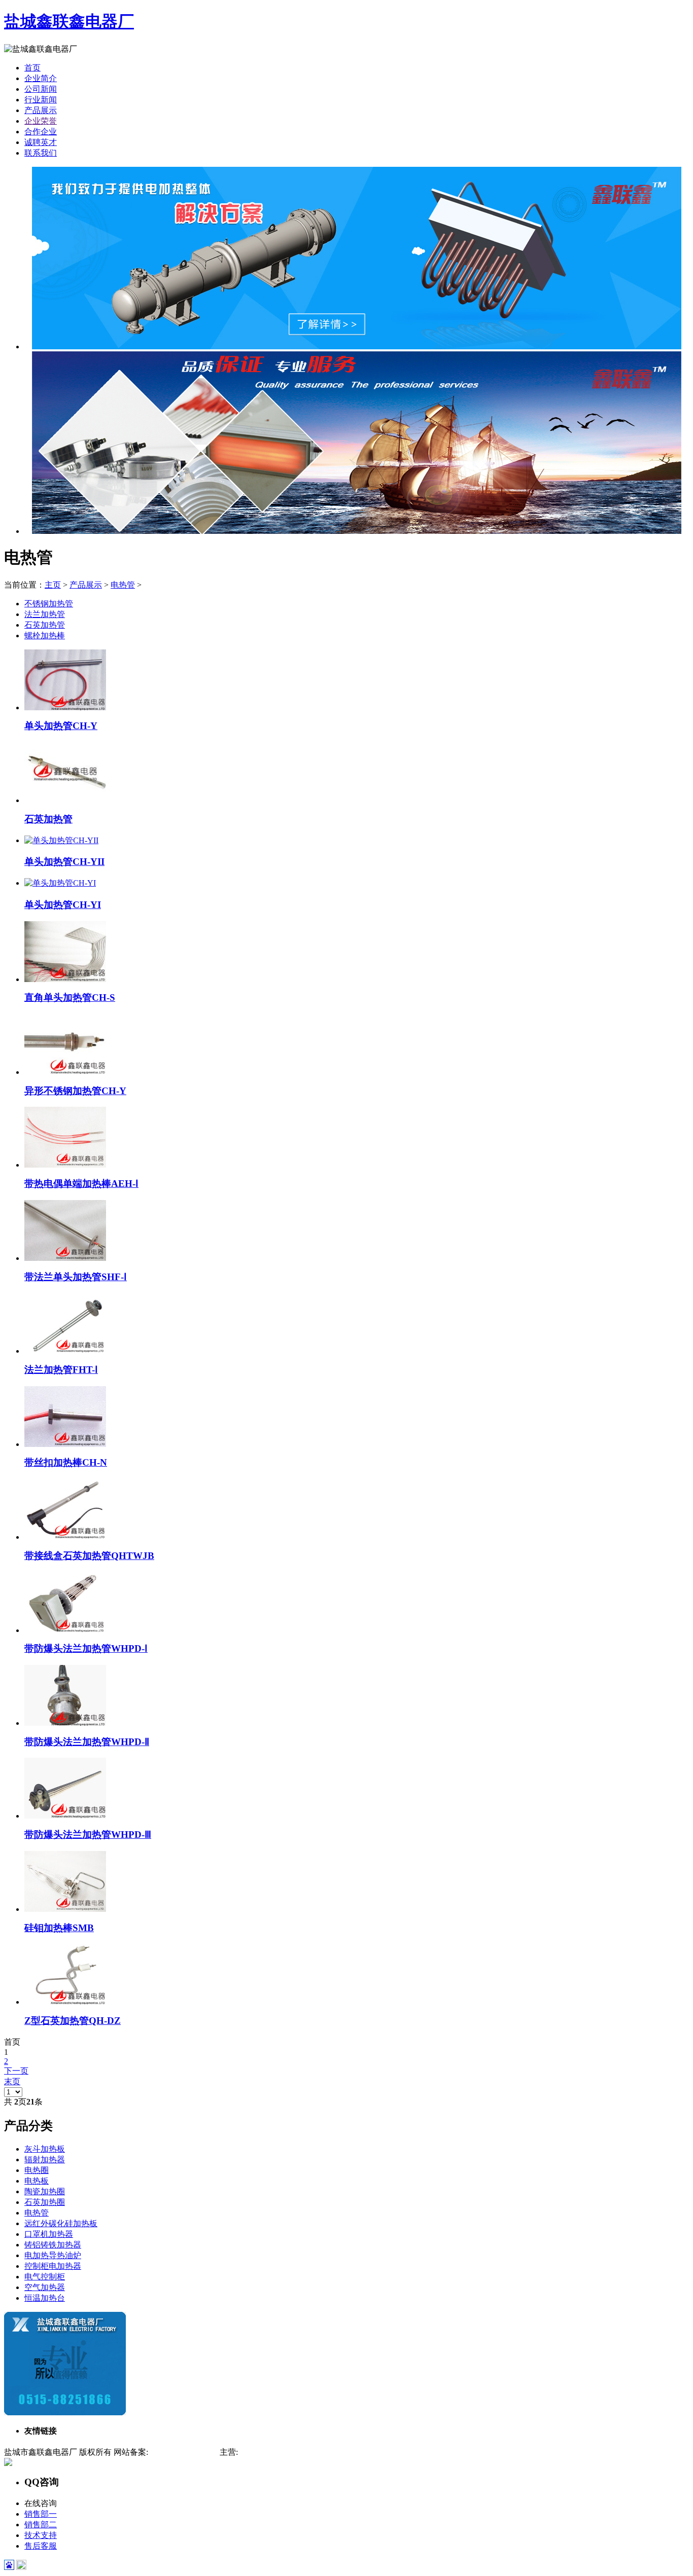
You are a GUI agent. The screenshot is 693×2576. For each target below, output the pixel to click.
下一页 (16, 2071)
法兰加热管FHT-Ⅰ (61, 1370)
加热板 (337, 2452)
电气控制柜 (45, 2277)
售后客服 (41, 2546)
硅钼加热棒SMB (59, 1928)
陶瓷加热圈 (45, 2191)
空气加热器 (45, 2287)
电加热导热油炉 (53, 2255)
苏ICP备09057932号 (183, 2452)
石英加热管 (45, 625)
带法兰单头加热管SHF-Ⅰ (76, 1277)
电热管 (123, 585)
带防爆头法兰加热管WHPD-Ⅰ (86, 1648)
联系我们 (41, 153)
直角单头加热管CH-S (70, 997)
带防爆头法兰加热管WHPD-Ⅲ (88, 1835)
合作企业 (41, 132)
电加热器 (281, 2452)
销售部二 (41, 2525)
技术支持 (41, 2535)
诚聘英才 (41, 142)
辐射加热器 (45, 2160)
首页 (32, 68)
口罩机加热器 (49, 2234)
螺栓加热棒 (45, 636)
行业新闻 (41, 100)
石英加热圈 (45, 2202)
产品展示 (41, 110)
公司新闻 (41, 89)
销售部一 (41, 2514)
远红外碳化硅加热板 (61, 2223)
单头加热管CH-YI (63, 905)
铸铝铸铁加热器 (53, 2245)
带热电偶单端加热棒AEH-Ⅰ (81, 1184)
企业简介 (41, 78)
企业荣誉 (41, 121)
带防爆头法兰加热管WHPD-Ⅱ (87, 1742)
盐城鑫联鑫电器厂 (69, 21)
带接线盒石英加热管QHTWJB (89, 1556)
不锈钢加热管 (49, 604)
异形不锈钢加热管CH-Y (75, 1091)
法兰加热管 (45, 614)
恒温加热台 (45, 2298)
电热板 (37, 2181)
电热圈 (37, 2170)
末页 (12, 2081)
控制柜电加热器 (53, 2266)
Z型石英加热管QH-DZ (73, 2021)
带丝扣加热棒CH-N (66, 1462)
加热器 (250, 2452)
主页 (53, 585)
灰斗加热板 (45, 2149)
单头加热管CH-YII (64, 862)
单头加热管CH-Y (61, 726)
